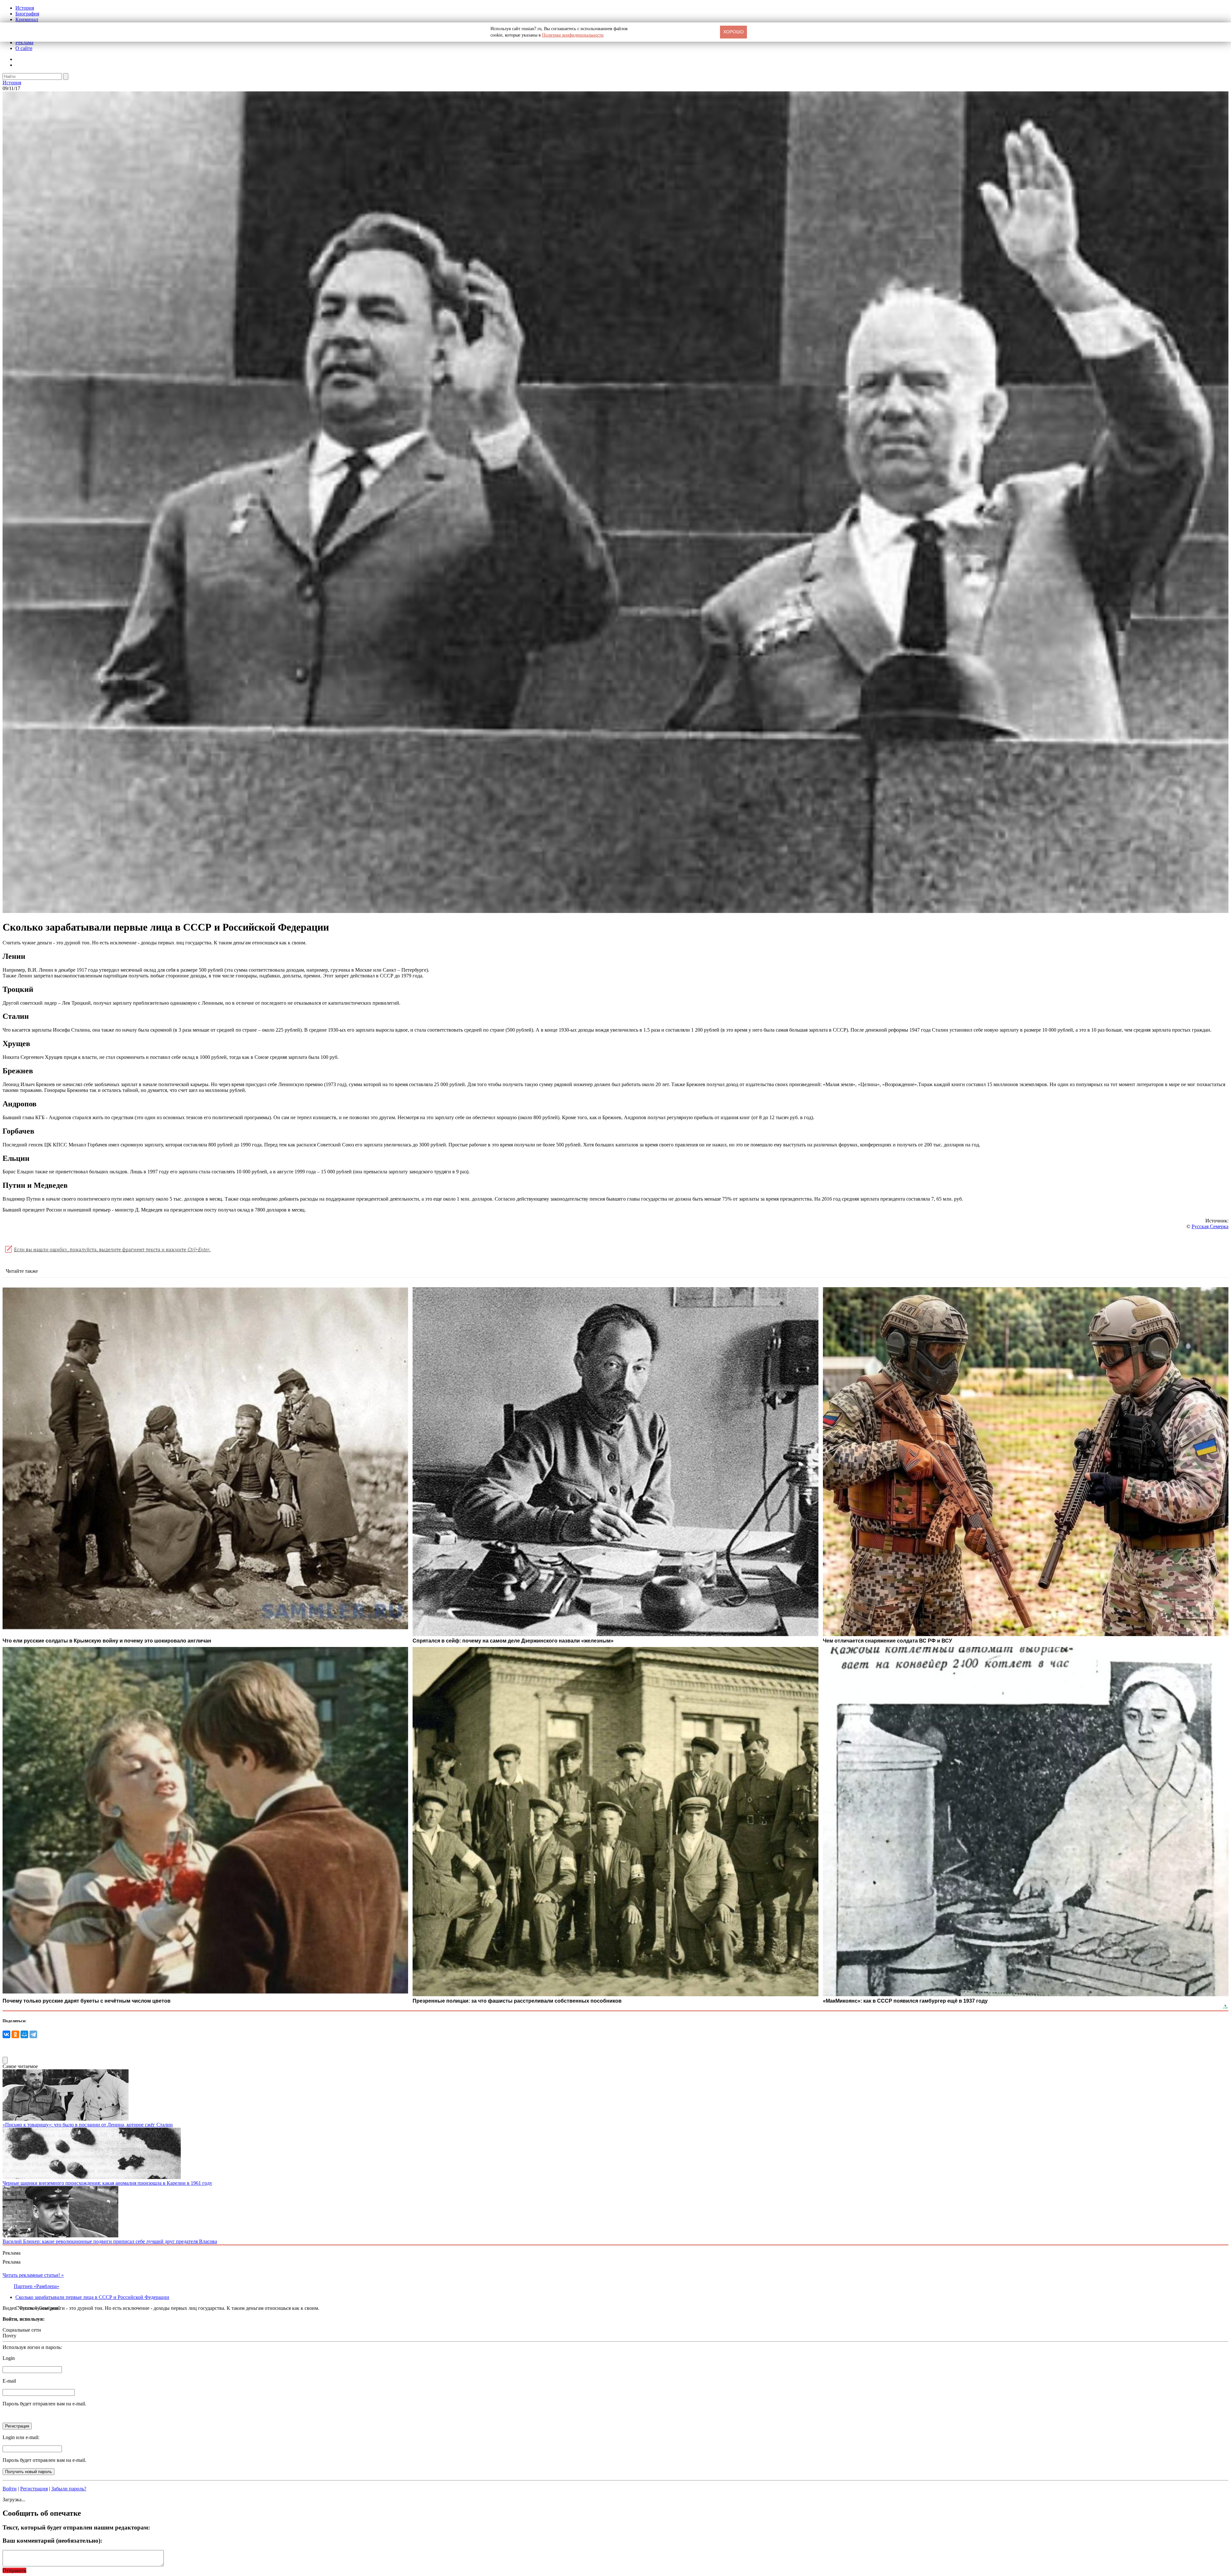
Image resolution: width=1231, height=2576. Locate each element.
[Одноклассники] (15, 2034)
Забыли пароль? (69, 2489)
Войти (10, 2489)
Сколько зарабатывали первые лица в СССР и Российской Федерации (92, 2297)
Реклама (24, 42)
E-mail (9, 2381)
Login (9, 2358)
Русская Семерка (1210, 1226)
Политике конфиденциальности (573, 35)
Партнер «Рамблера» (37, 2286)
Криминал (27, 19)
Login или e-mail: (21, 2437)
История (25, 8)
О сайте (24, 48)
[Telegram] (33, 2034)
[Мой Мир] (24, 2034)
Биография (27, 14)
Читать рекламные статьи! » (33, 2275)
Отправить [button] (14, 2570)
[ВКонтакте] (6, 2034)
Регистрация (34, 2489)
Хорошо (733, 32)
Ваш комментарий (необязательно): (52, 2541)
